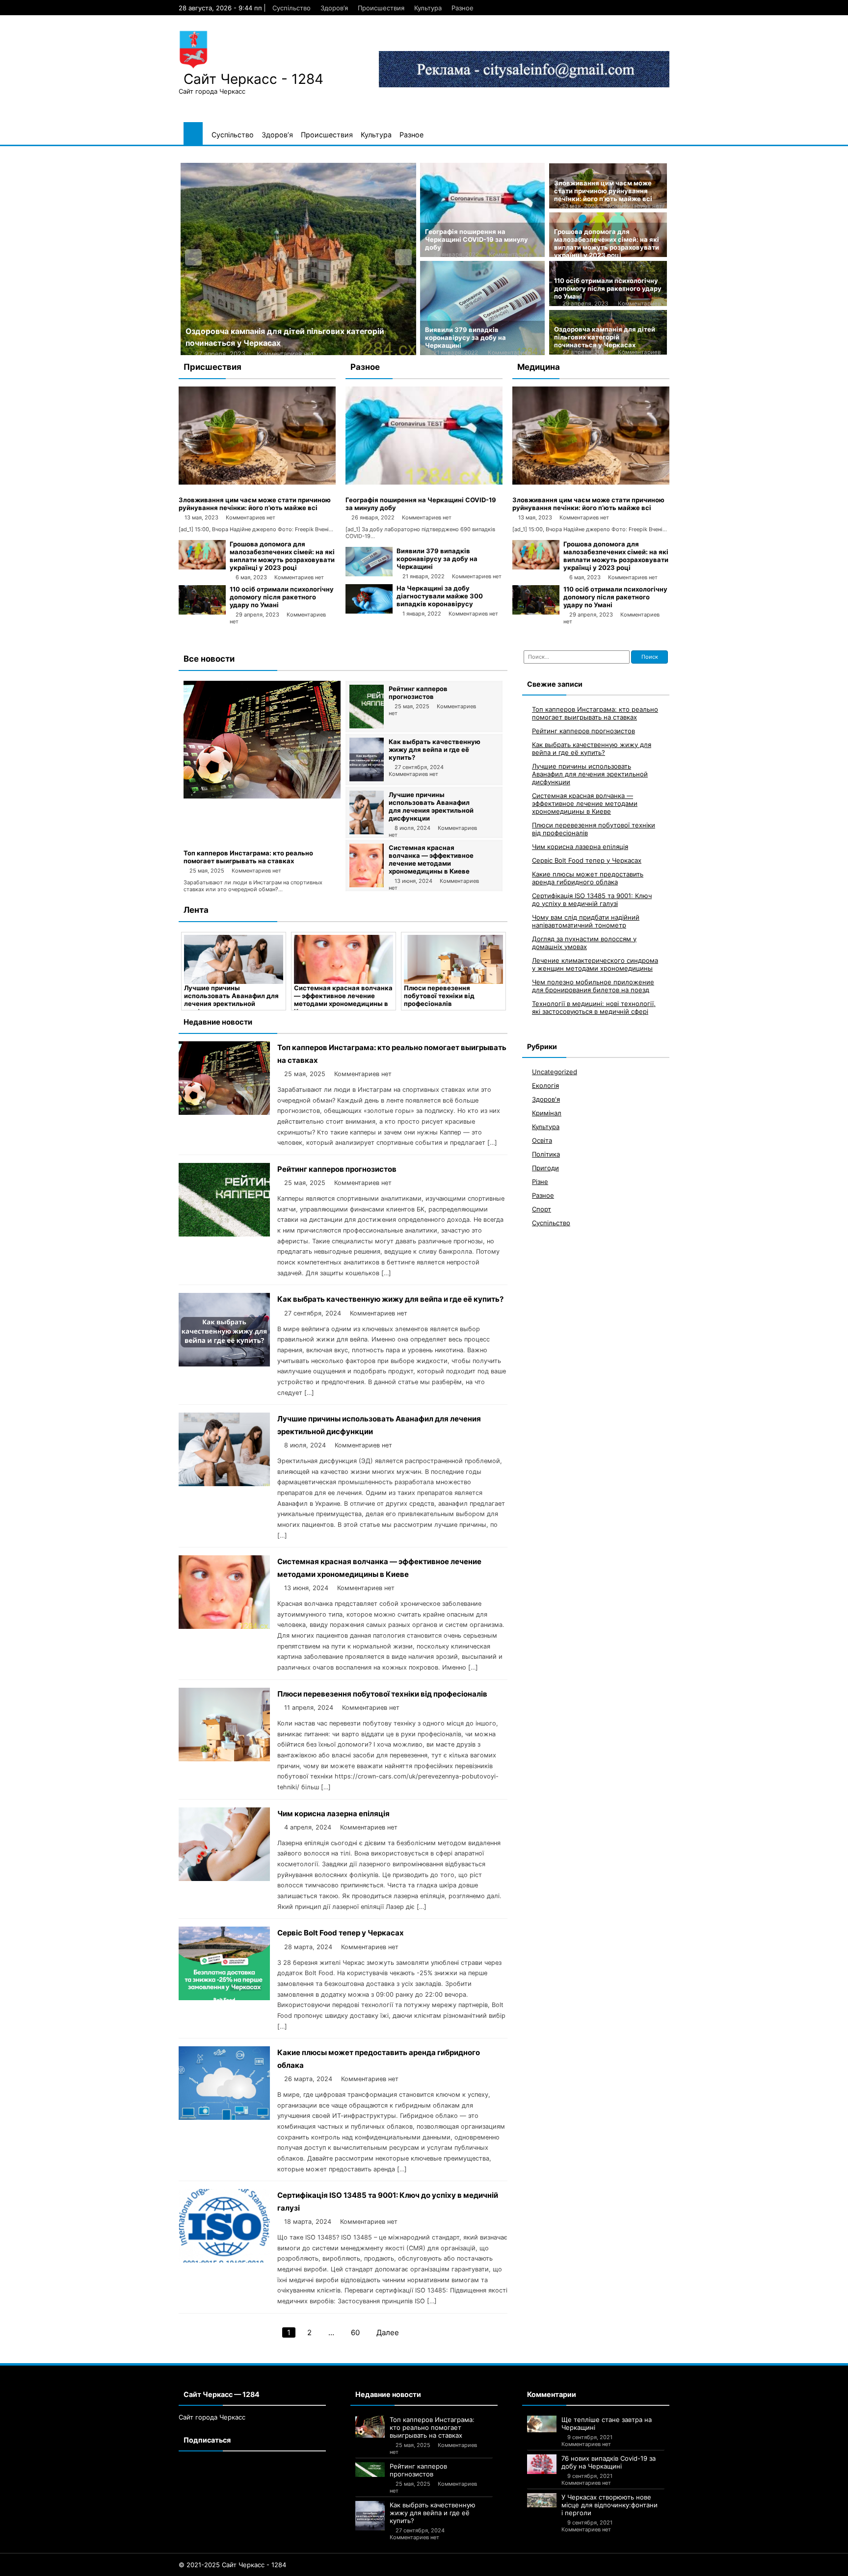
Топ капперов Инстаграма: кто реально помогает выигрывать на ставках (248, 857)
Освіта (542, 1140)
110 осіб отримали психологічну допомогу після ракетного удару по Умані (608, 288)
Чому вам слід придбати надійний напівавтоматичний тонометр (586, 921)
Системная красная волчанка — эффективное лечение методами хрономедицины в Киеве (431, 859)
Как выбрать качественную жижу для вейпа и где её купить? (435, 749)
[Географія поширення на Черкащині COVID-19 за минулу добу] (424, 482)
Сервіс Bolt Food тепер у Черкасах (341, 1933)
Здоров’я (334, 8)
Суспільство (291, 8)
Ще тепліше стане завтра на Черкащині (607, 2423)
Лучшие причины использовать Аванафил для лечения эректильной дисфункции (431, 806)
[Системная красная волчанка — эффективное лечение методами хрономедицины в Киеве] (367, 885)
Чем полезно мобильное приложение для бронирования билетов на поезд (593, 986)
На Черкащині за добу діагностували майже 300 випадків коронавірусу (440, 596)
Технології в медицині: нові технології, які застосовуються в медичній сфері (594, 1007)
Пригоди (545, 1168)
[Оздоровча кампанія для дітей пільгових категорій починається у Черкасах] (298, 259)
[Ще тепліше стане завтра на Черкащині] (542, 2424)
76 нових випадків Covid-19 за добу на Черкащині (609, 2462)
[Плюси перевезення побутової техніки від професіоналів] (453, 959)
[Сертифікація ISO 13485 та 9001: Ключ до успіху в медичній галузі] (224, 2260)
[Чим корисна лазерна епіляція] (224, 1878)
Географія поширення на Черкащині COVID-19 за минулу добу (477, 239)
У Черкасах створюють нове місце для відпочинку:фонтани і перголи (609, 2505)
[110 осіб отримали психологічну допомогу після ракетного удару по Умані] (202, 612)
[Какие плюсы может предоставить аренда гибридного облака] (224, 2117)
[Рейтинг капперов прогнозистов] (367, 726)
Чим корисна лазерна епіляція (333, 1814)
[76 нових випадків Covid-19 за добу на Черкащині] (542, 2464)
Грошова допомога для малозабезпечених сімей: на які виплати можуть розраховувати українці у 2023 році (607, 243)
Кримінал (547, 1113)
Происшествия (381, 8)
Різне (540, 1182)
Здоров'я (546, 1099)
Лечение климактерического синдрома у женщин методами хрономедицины (595, 964)
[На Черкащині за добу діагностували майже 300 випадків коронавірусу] (369, 611)
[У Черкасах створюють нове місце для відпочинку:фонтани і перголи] (542, 2500)
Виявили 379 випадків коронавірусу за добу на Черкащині (465, 337)
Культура (428, 8)
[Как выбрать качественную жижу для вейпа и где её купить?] (367, 779)
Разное (463, 8)
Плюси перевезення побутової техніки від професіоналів (439, 996)
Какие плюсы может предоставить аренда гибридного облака (588, 878)
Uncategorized (555, 1072)
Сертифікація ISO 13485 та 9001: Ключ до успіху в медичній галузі (592, 900)
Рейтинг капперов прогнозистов (418, 693)
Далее (388, 2332)
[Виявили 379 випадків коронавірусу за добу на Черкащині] (369, 574)
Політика (546, 1154)
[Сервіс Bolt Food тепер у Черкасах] (224, 1997)
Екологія (545, 1085)
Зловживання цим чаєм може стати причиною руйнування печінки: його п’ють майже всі (603, 191)
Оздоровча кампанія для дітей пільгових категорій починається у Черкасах (605, 337)
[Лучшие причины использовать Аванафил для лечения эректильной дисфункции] (367, 832)
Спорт (542, 1209)
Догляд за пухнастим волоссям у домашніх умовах (584, 943)
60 (355, 2332)
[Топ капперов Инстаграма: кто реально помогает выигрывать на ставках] (262, 796)
